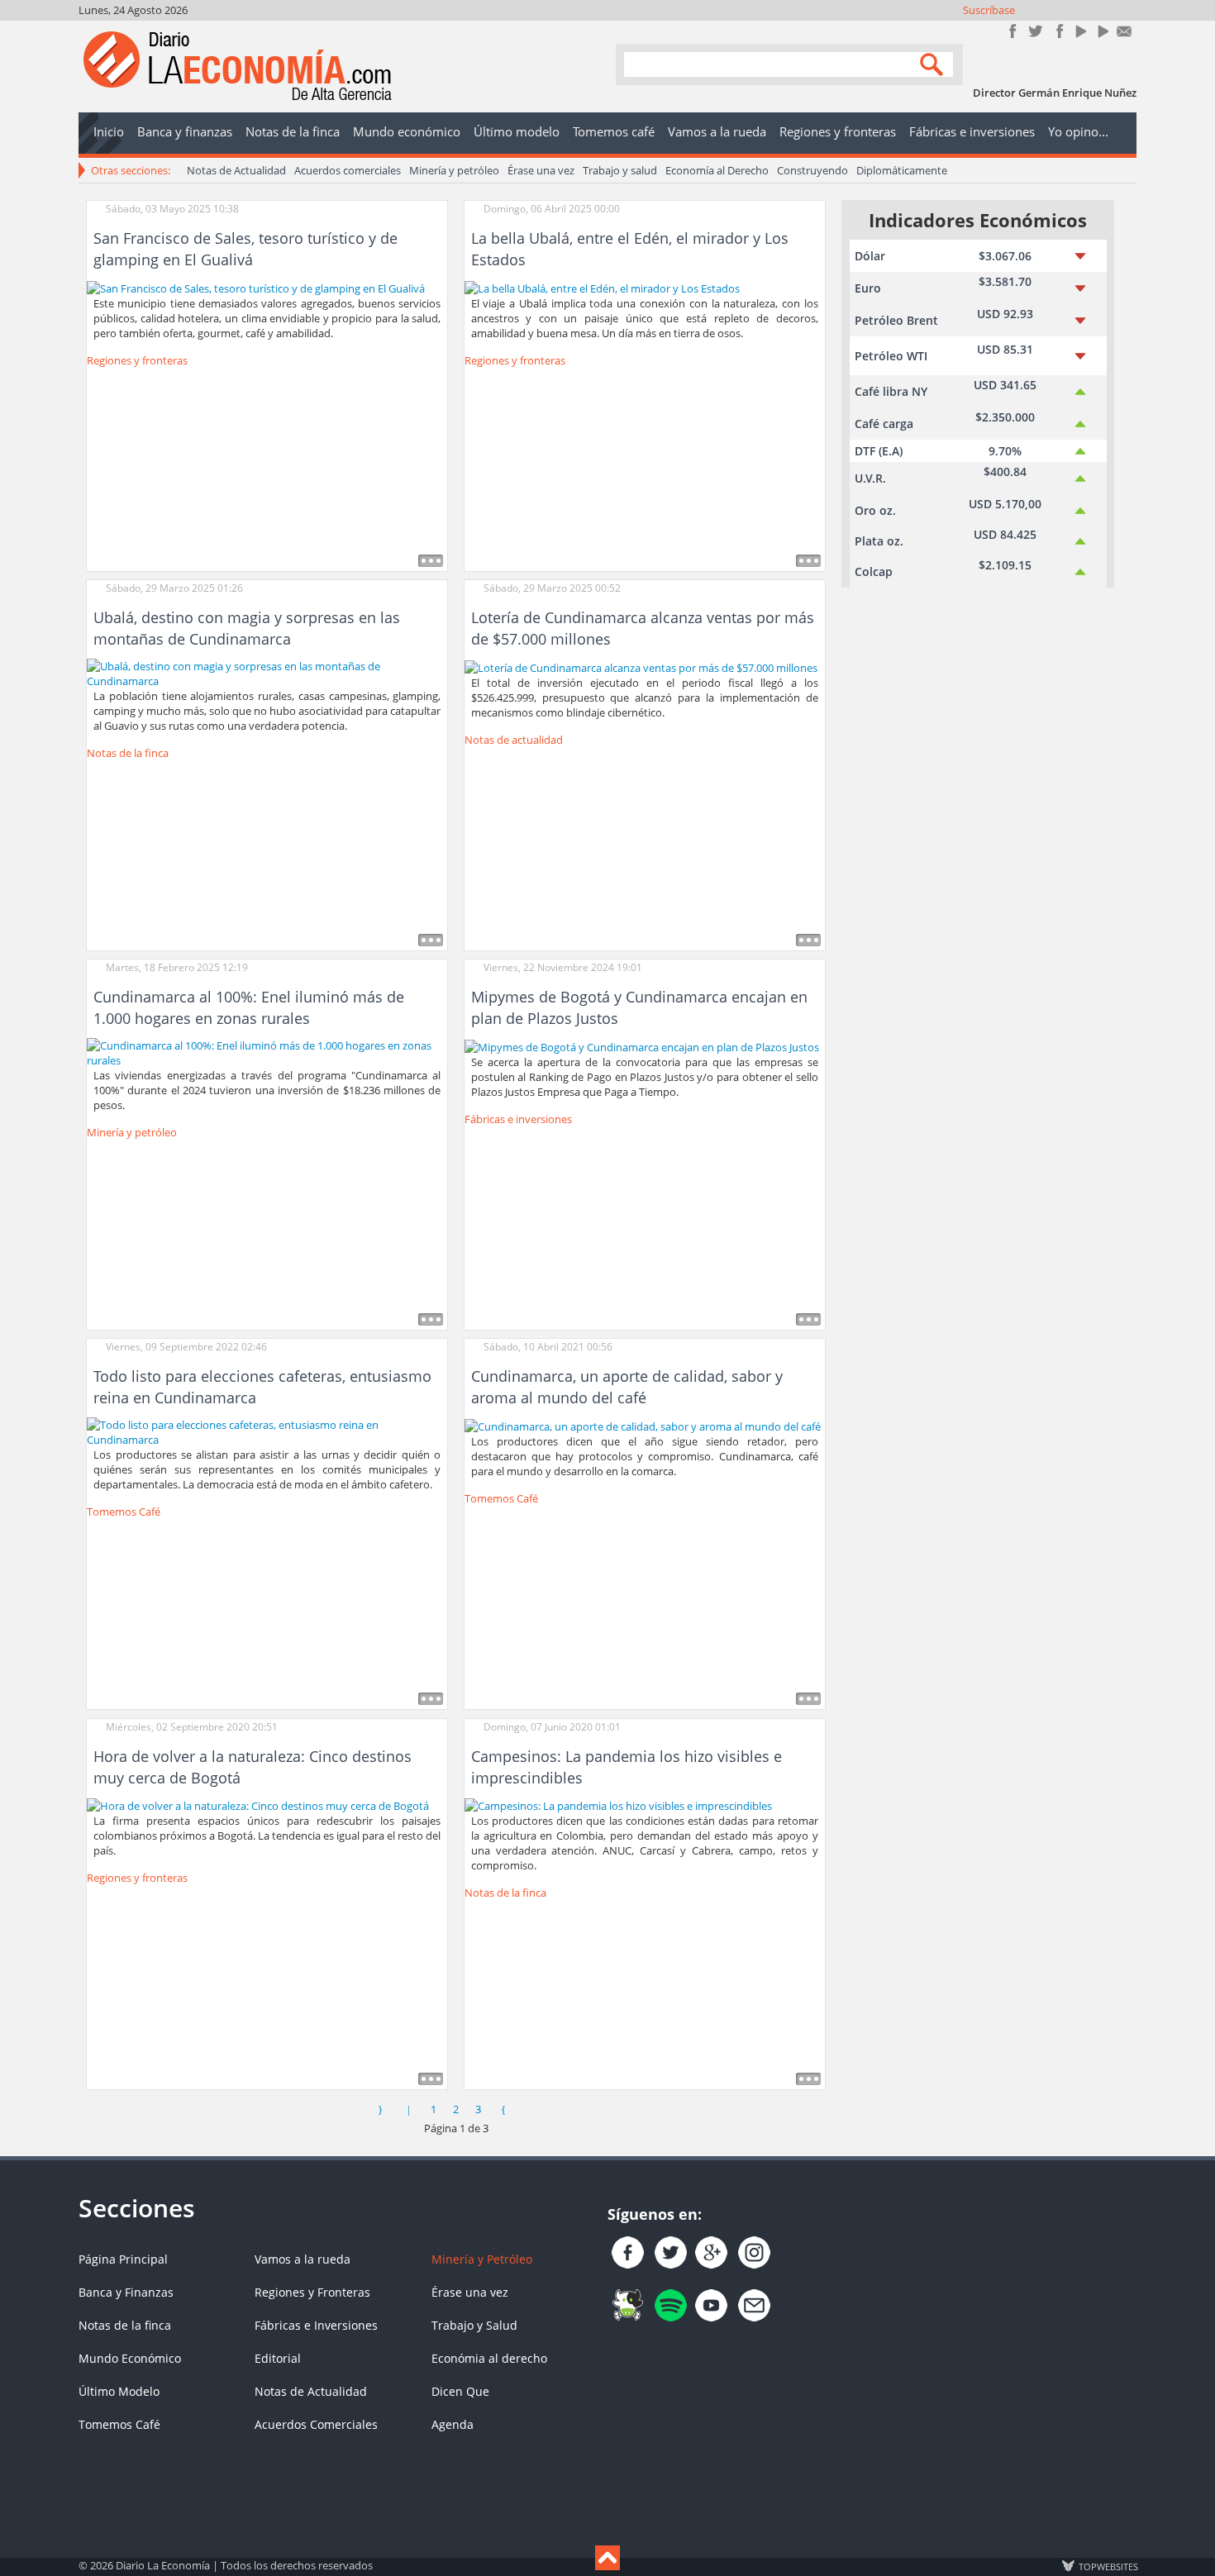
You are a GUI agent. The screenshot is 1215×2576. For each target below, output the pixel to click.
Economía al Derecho (717, 170)
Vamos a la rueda (303, 2259)
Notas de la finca (128, 753)
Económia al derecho (489, 2358)
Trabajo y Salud (474, 2325)
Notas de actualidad (514, 740)
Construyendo (812, 170)
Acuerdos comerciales (348, 170)
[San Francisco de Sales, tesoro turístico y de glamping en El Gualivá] (256, 287)
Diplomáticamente (902, 170)
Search (934, 63)
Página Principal (123, 2259)
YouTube (1080, 31)
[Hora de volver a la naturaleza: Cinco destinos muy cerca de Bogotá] (258, 1805)
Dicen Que (460, 2391)
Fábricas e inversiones (518, 1119)
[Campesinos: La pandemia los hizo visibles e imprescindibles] (618, 1805)
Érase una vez (541, 170)
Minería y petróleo (454, 170)
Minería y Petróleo (482, 2259)
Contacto (1124, 31)
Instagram (1058, 31)
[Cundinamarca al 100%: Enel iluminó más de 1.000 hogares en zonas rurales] (267, 1052)
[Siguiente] (503, 2109)
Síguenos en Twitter (1035, 31)
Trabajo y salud (620, 170)
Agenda (453, 2424)
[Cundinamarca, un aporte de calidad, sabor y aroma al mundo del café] (643, 1425)
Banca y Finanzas (126, 2292)
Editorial (278, 2358)
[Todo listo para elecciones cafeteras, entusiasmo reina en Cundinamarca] (267, 1431)
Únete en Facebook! (1013, 31)
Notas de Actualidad (236, 170)
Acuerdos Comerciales (316, 2424)
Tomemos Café (124, 1512)
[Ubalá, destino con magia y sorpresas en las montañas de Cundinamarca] (267, 673)
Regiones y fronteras (137, 360)
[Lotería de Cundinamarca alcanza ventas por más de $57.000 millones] (641, 666)
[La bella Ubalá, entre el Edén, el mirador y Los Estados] (602, 287)
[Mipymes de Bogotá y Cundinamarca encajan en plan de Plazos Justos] (642, 1045)
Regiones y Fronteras (312, 2292)
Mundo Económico (130, 2358)
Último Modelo (119, 2391)
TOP (1108, 2566)
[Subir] (607, 2558)
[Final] (531, 2109)
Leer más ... (431, 561)
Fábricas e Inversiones (316, 2325)
